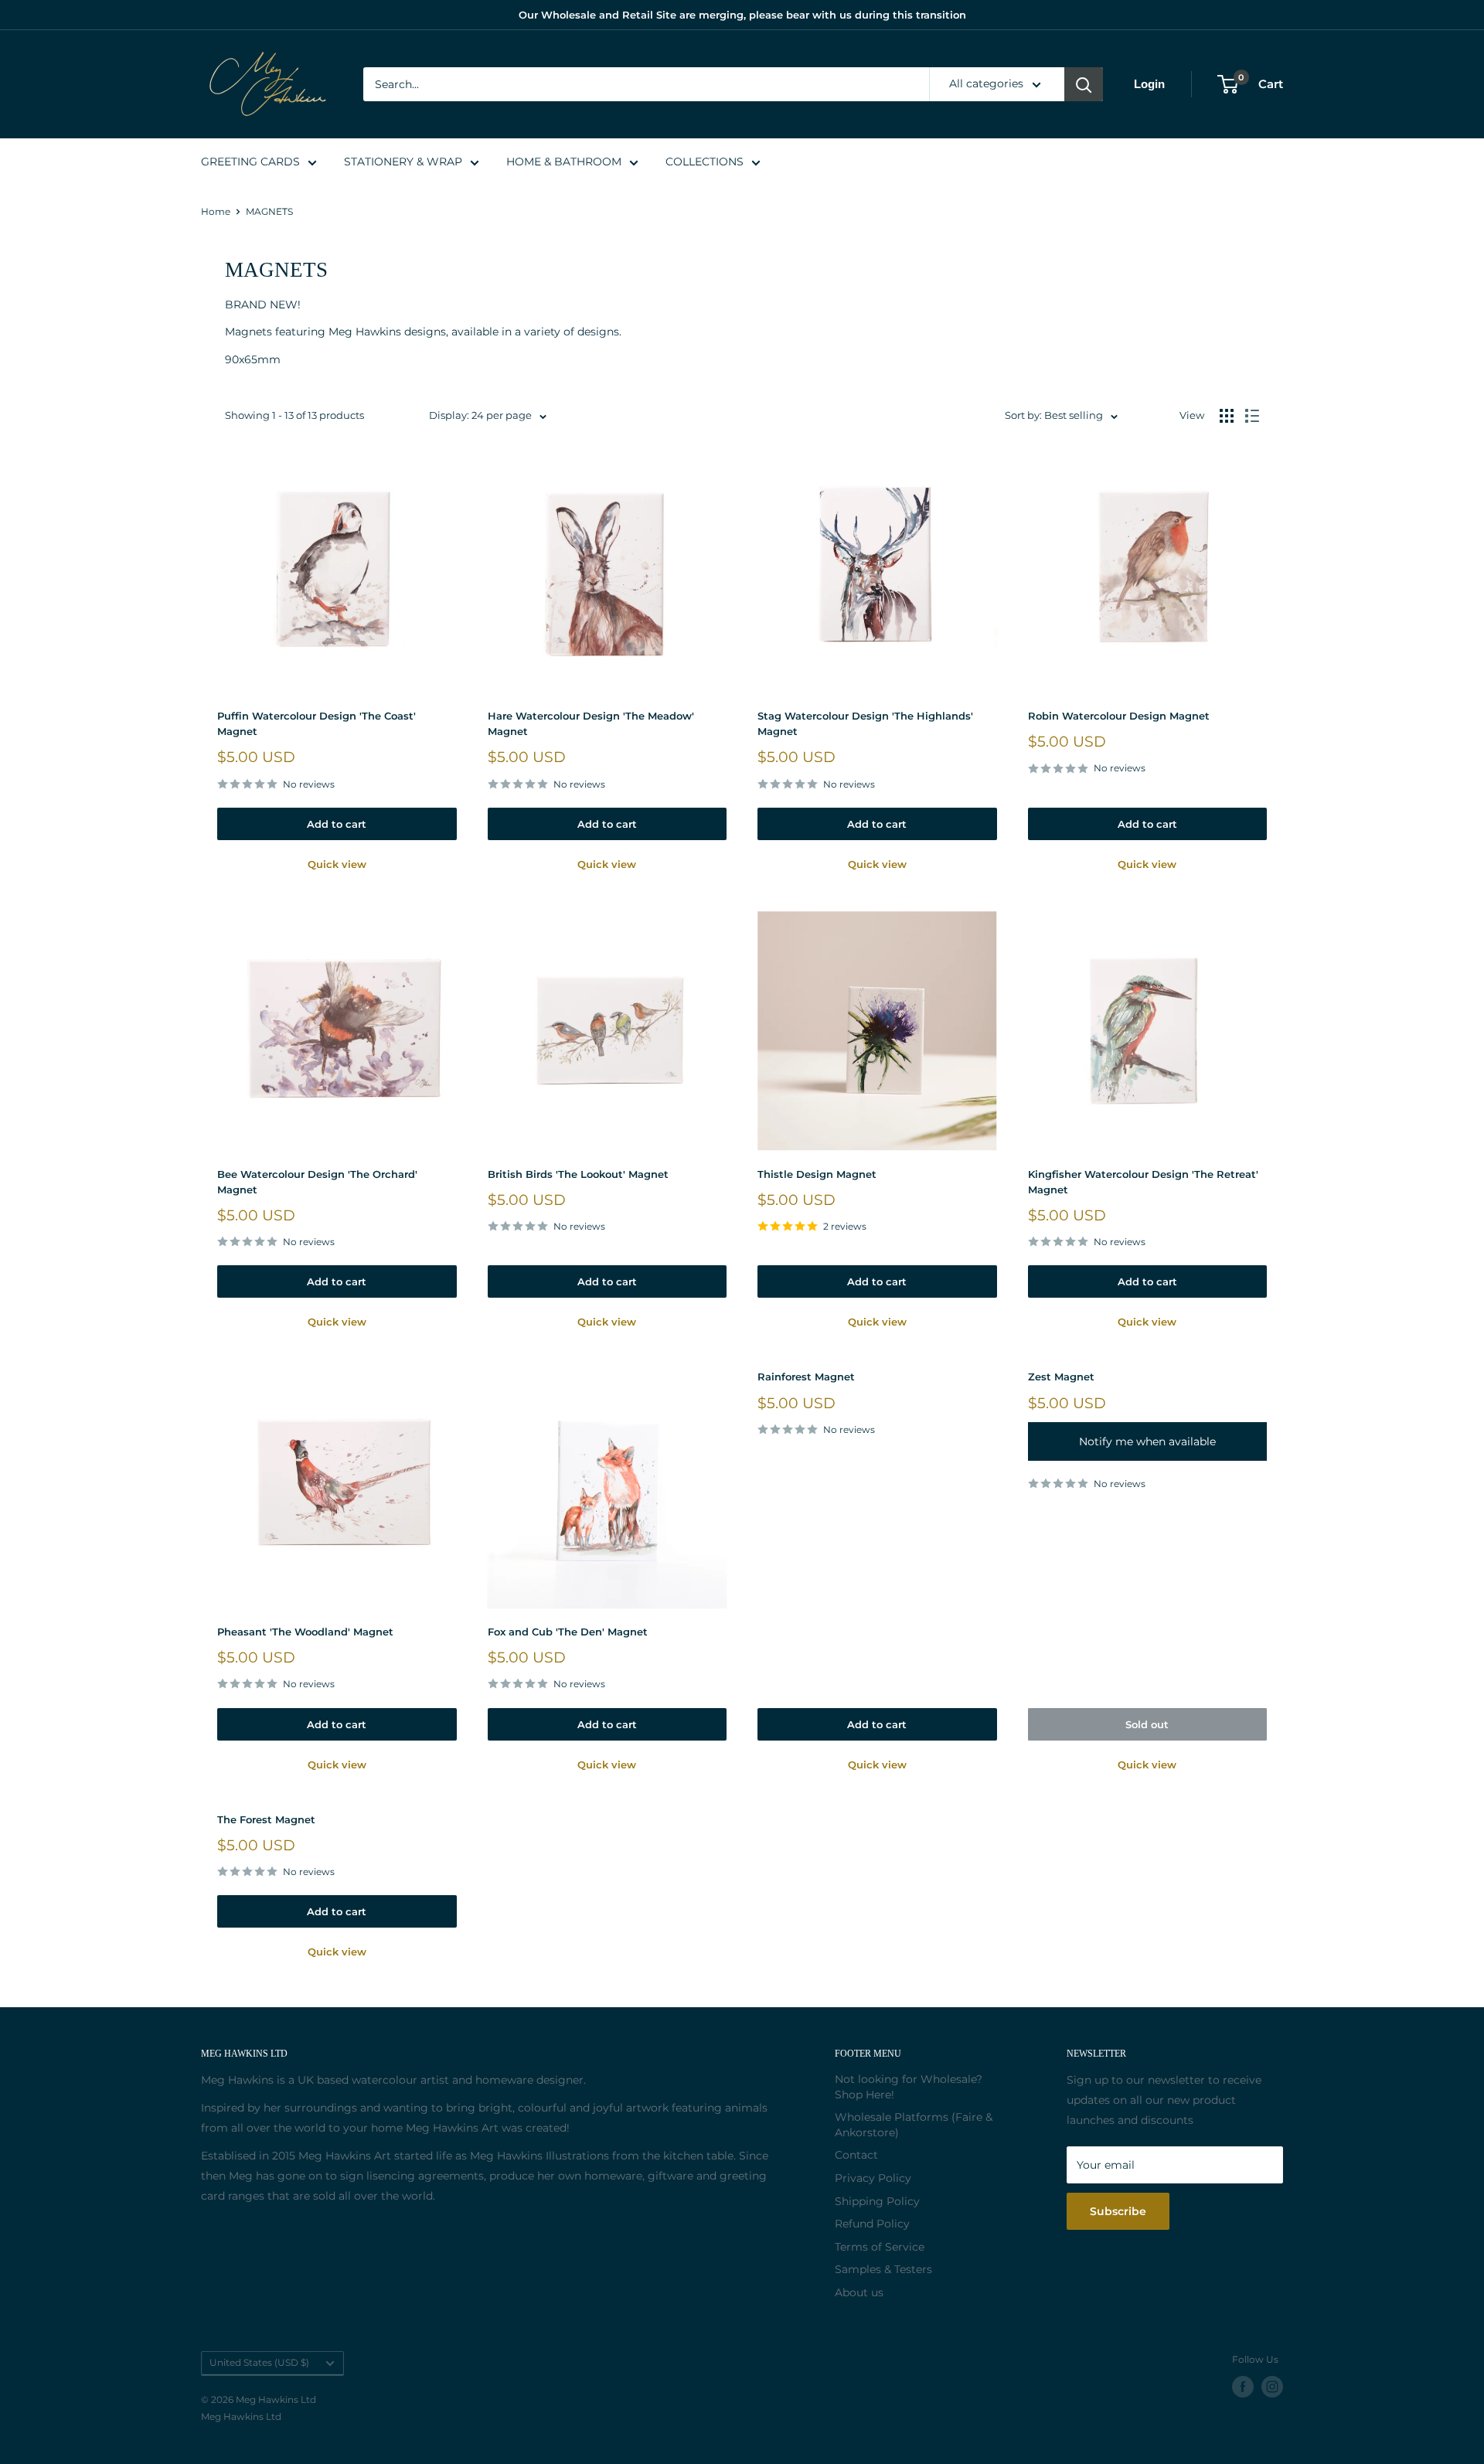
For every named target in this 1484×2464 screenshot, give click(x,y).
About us (859, 2292)
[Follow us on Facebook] (1243, 2387)
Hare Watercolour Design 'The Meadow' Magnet (591, 723)
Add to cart (337, 824)
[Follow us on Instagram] (1272, 2387)
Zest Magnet (1061, 1377)
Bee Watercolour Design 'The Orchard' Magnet (317, 1182)
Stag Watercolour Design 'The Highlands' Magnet (865, 723)
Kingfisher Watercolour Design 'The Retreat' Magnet (1143, 1182)
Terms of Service (880, 2247)
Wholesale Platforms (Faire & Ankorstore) (914, 2125)
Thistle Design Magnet (817, 1174)
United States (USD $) (259, 2362)
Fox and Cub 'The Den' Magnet (568, 1632)
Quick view (337, 864)
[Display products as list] (1252, 416)
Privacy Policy (873, 2178)
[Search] (1084, 84)
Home (216, 211)
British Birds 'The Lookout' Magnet (578, 1174)
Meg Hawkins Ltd (241, 2416)
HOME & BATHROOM (564, 162)
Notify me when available (1147, 1441)
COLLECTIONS (705, 162)
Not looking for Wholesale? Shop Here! (909, 2087)
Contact (856, 2155)
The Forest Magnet (266, 1819)
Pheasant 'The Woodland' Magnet (305, 1632)
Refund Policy (872, 2224)
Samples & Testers (883, 2269)
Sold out (1147, 1724)
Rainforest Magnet (806, 1377)
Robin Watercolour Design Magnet (1119, 716)
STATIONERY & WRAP (403, 162)
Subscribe (1118, 2211)
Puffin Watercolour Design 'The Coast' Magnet (317, 723)
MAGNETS (269, 211)
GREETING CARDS (250, 162)
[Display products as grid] (1227, 416)
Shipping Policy (877, 2201)
